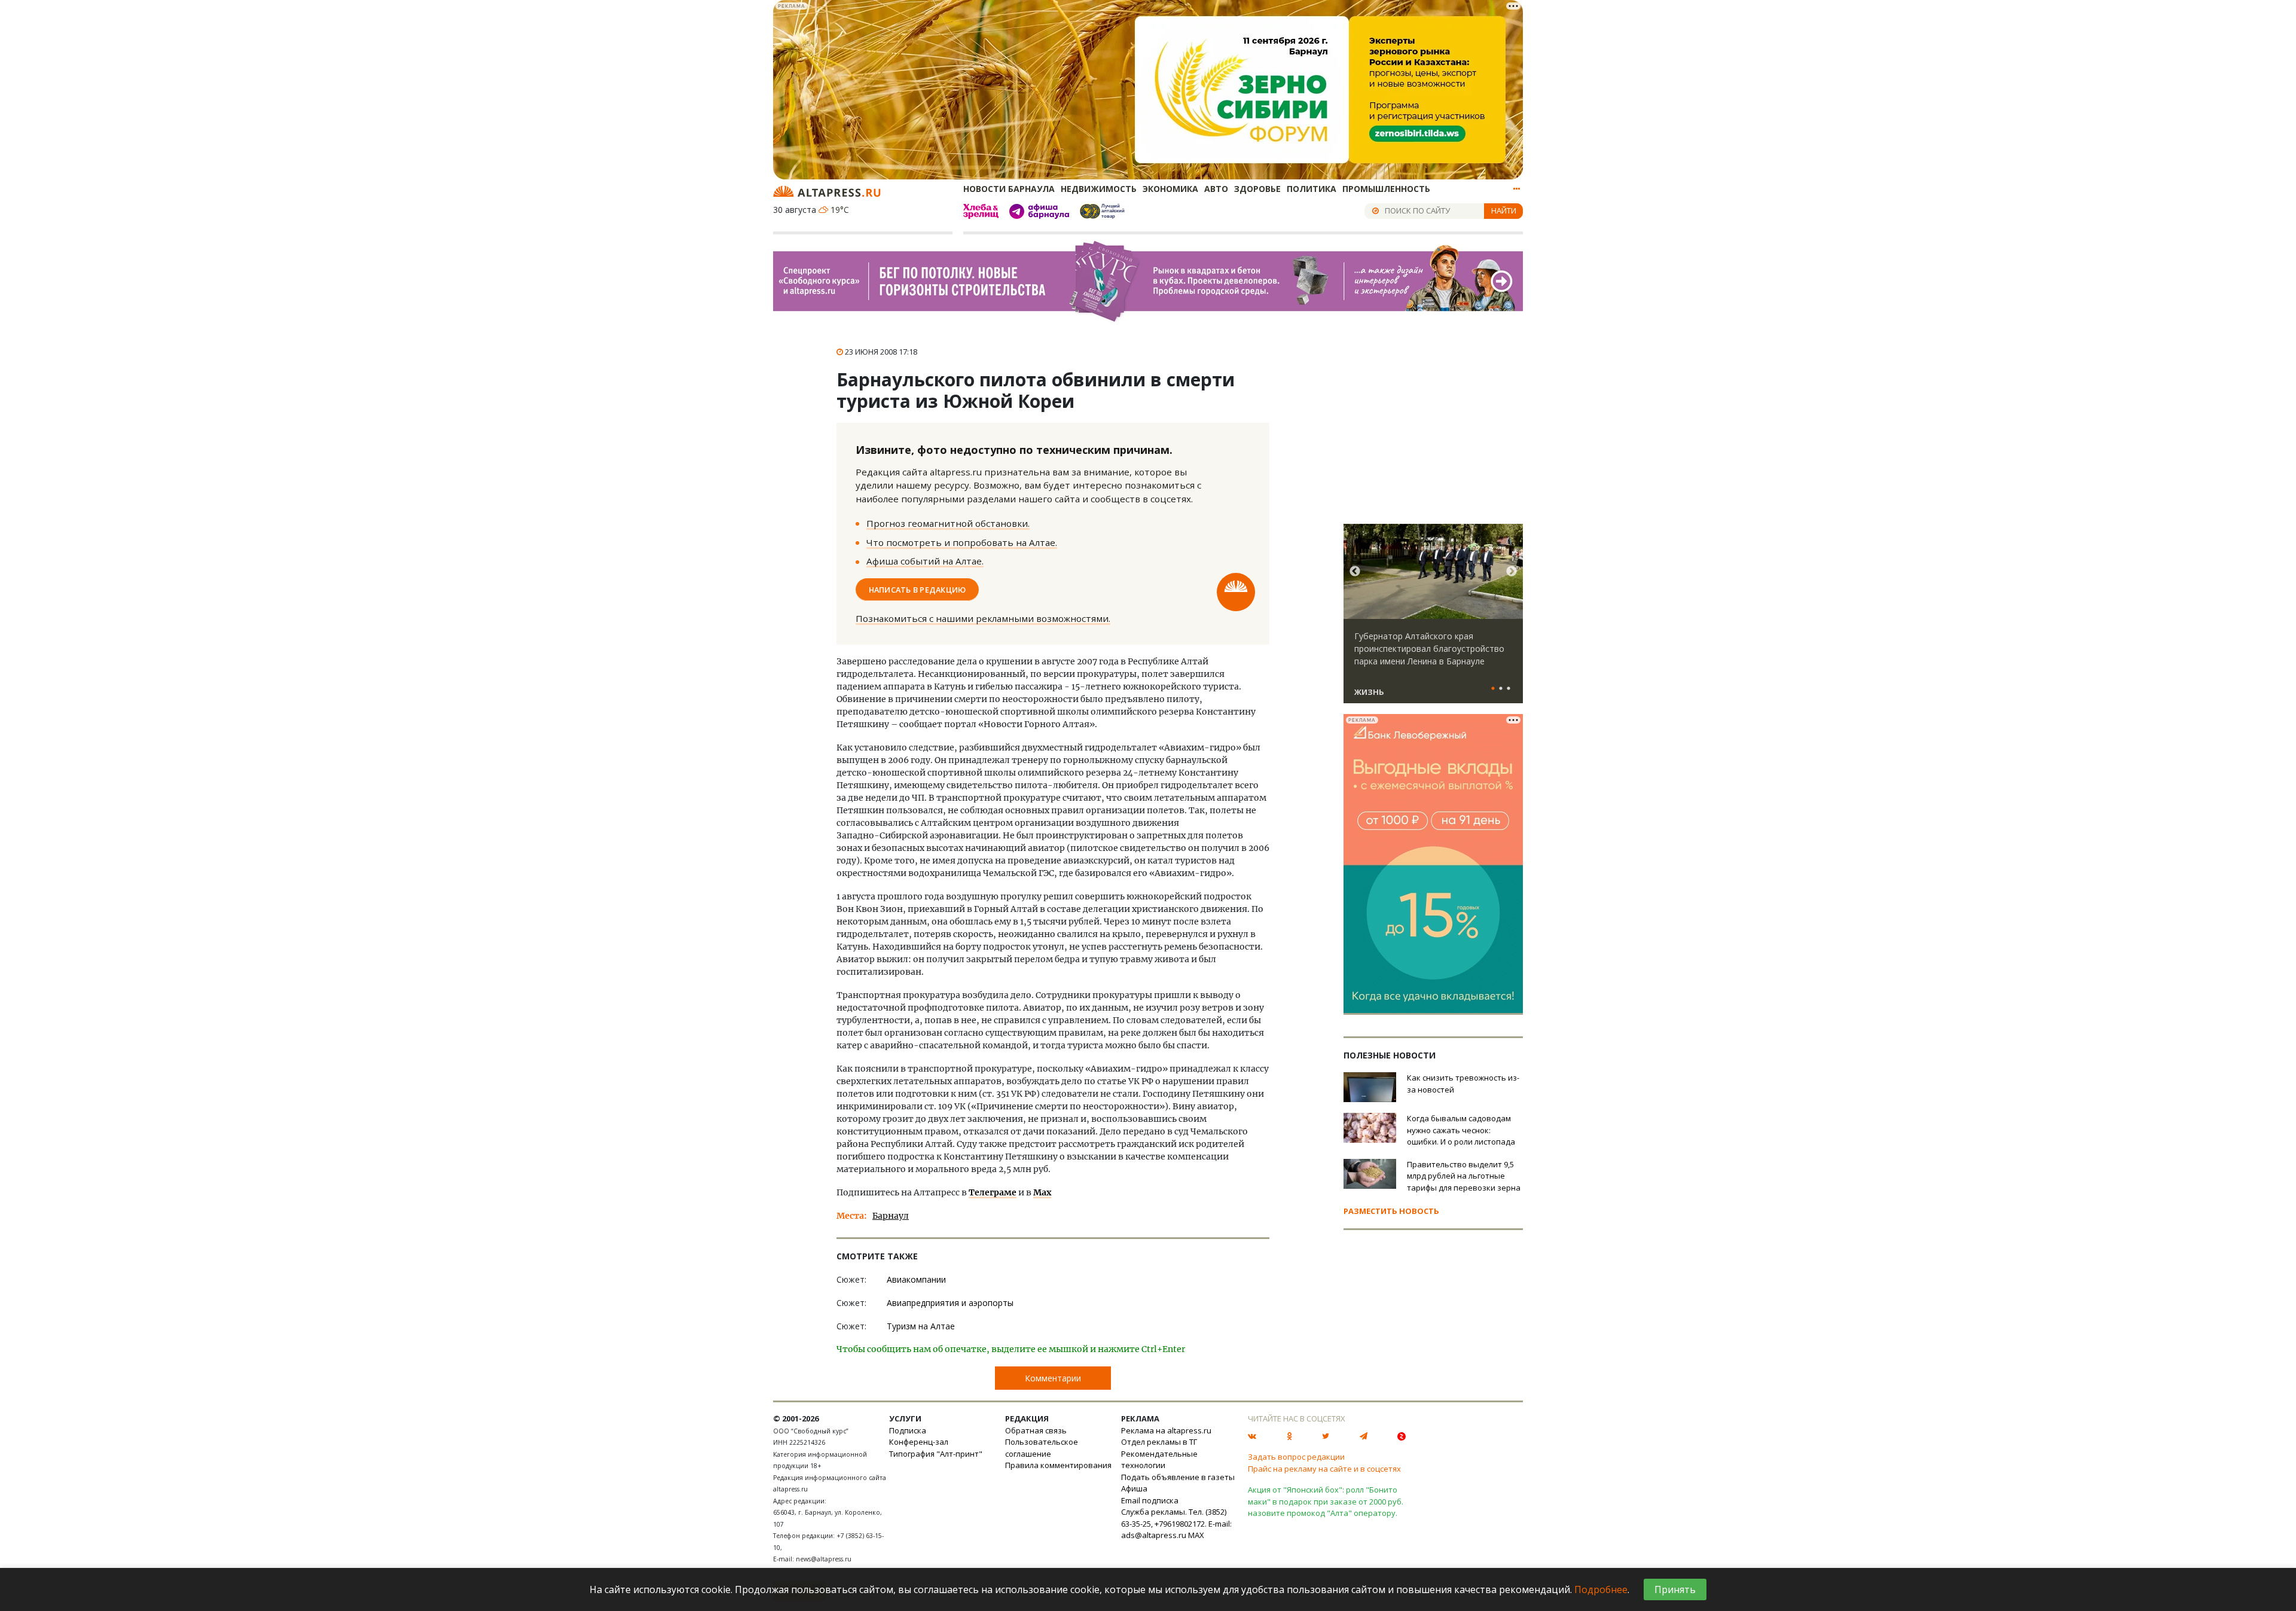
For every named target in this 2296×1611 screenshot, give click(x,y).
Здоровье (1257, 189)
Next (1512, 572)
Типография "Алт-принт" (936, 1454)
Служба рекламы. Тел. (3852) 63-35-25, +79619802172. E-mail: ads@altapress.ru (1176, 1523)
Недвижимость (1099, 189)
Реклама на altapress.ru (1166, 1430)
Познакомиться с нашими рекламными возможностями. (983, 618)
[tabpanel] (1433, 619)
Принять (1675, 1589)
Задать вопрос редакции (1296, 1457)
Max (1042, 1192)
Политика (1312, 189)
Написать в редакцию (918, 589)
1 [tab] (1493, 689)
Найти (1504, 210)
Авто (1216, 189)
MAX (1196, 1535)
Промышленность (1386, 189)
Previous (1355, 572)
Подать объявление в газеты (1178, 1477)
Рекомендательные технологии (1159, 1460)
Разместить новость (1391, 1211)
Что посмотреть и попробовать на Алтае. (962, 542)
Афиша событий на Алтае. (925, 561)
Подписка (908, 1430)
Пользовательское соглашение (1042, 1448)
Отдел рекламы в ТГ (1159, 1442)
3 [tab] (1509, 689)
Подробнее (1601, 1589)
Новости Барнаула (1009, 189)
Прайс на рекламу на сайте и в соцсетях (1324, 1469)
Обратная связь (1036, 1430)
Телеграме (993, 1192)
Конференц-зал (919, 1442)
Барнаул (891, 1216)
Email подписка (1150, 1500)
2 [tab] (1501, 689)
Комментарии (1053, 1378)
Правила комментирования (1058, 1465)
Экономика (1170, 189)
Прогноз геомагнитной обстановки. (948, 523)
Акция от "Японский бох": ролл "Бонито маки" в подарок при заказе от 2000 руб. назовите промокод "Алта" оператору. (1326, 1501)
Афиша (1134, 1488)
